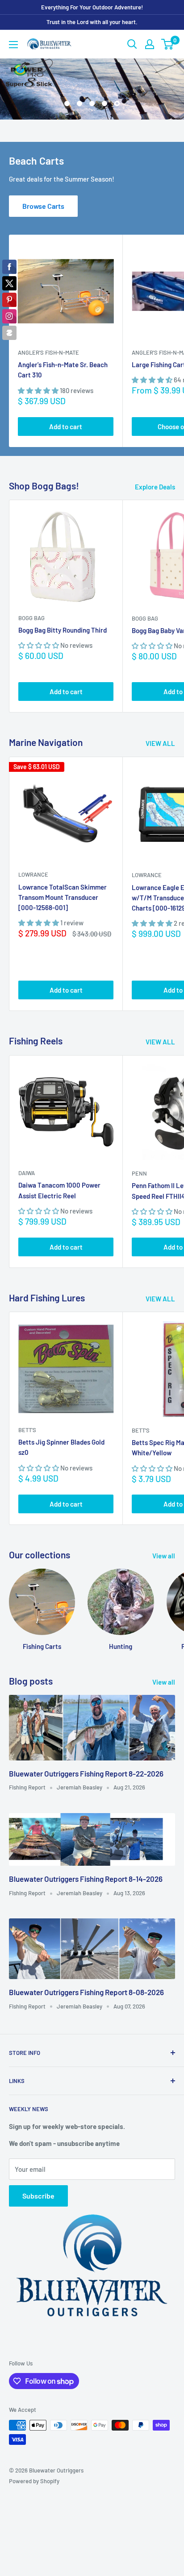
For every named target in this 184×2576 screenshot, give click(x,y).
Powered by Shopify (34, 2481)
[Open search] (132, 44)
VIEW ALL (160, 743)
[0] (168, 44)
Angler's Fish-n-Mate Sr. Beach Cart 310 (63, 370)
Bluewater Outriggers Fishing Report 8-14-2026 (86, 1879)
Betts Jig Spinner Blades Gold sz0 (61, 1447)
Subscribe (38, 2196)
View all (164, 1556)
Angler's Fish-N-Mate (48, 352)
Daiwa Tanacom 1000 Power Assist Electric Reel (59, 1190)
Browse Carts (43, 206)
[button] (39, 390)
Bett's (27, 1430)
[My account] (150, 44)
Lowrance (33, 874)
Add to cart (66, 427)
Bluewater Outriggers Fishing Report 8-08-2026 (86, 1992)
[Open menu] (13, 45)
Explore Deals (155, 487)
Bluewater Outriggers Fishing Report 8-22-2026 (86, 1773)
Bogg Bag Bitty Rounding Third (63, 630)
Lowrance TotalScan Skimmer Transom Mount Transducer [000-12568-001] (63, 897)
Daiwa (27, 1173)
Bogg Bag (31, 618)
